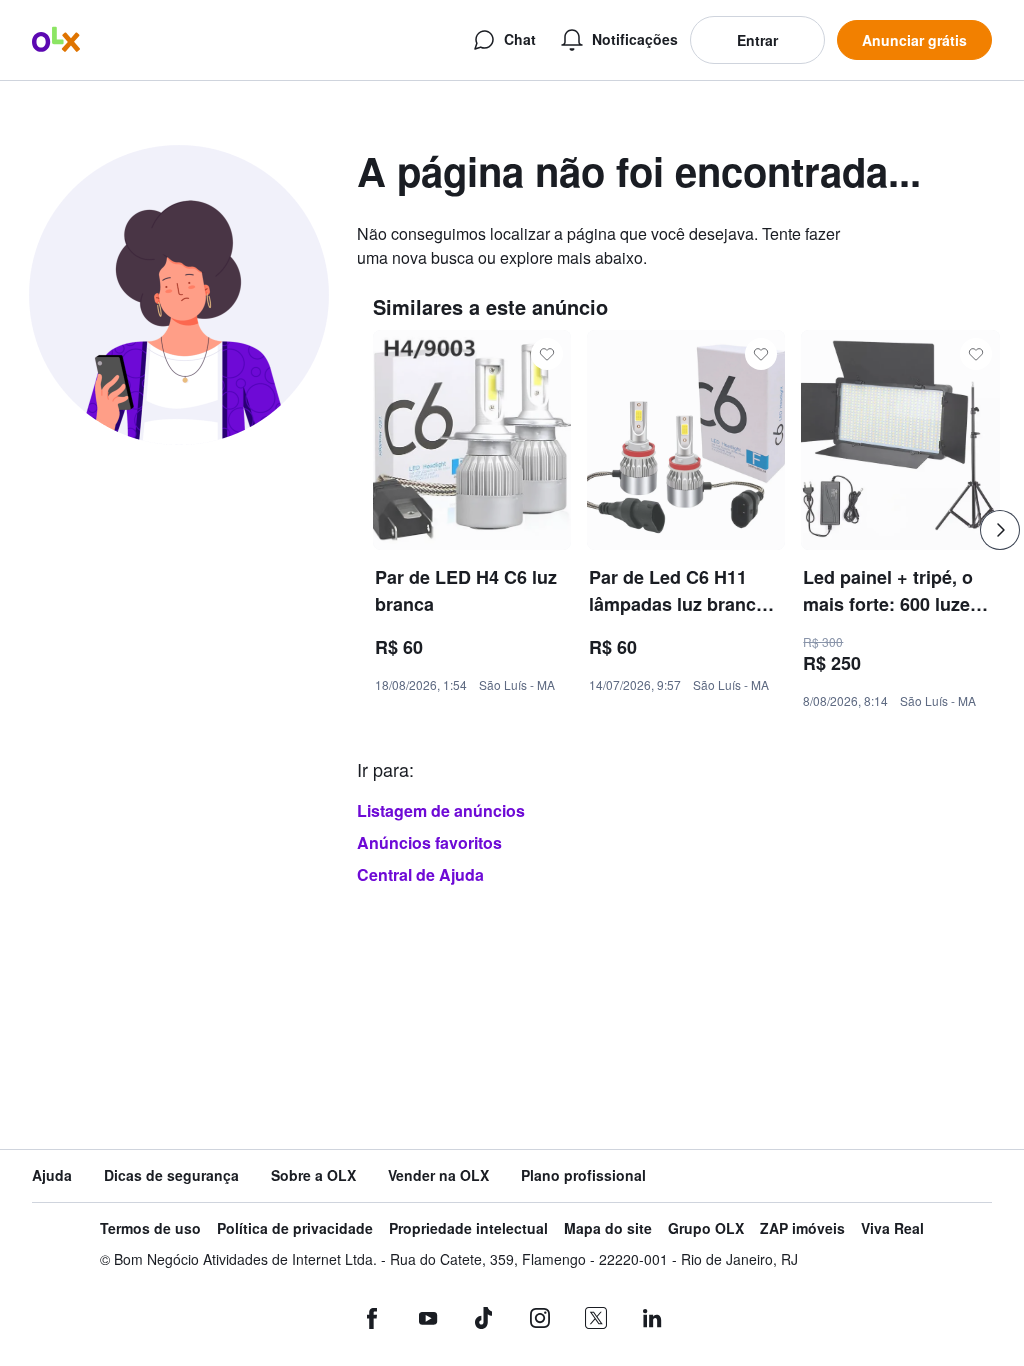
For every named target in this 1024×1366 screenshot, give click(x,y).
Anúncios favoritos (429, 842)
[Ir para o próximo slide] (1000, 530)
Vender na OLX (438, 1175)
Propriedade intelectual (468, 1228)
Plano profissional (583, 1175)
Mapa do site (608, 1228)
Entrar (757, 40)
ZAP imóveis (802, 1228)
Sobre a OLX (313, 1175)
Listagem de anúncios (441, 810)
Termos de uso (150, 1228)
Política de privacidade (295, 1228)
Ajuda (52, 1175)
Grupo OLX (706, 1228)
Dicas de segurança (171, 1175)
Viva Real (892, 1228)
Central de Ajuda (420, 874)
